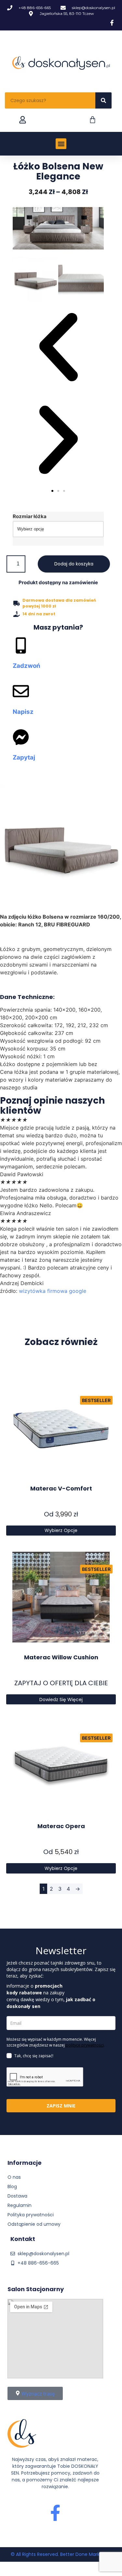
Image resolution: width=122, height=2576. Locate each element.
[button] (61, 144)
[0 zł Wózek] (93, 120)
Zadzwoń (27, 666)
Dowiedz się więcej (61, 1700)
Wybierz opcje (61, 1530)
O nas (14, 2177)
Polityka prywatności (31, 2215)
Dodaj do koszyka (74, 564)
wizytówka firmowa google (53, 1291)
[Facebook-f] (55, 2513)
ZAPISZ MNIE (61, 2106)
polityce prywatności (85, 2045)
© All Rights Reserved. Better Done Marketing (61, 2554)
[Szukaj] (103, 100)
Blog (12, 2187)
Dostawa (17, 2196)
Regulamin (20, 2205)
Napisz (23, 712)
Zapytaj (24, 757)
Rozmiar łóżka (30, 516)
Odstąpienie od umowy (34, 2224)
